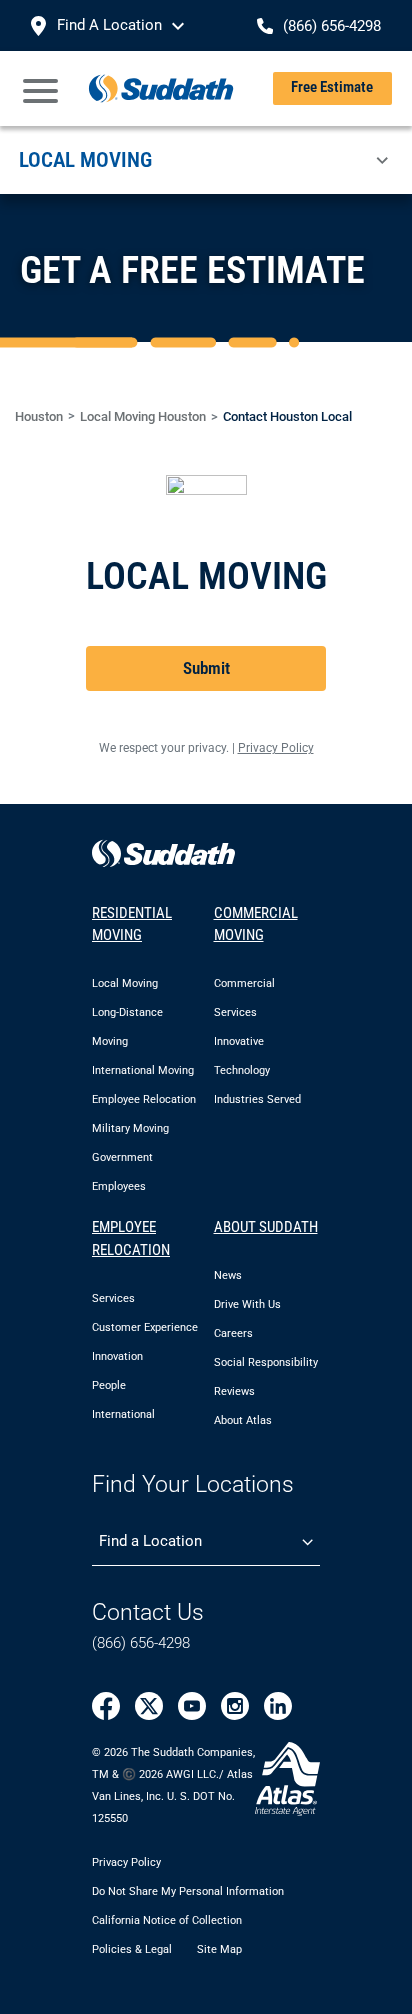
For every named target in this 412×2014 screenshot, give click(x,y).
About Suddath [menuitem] (266, 1227)
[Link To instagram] (235, 1706)
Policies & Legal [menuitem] (132, 1949)
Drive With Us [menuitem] (247, 1304)
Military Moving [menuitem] (130, 1128)
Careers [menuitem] (233, 1333)
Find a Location (150, 1541)
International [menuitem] (123, 1414)
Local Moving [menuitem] (125, 983)
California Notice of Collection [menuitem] (167, 1920)
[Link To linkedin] (278, 1706)
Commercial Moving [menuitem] (256, 924)
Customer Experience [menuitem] (145, 1327)
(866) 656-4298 (141, 1643)
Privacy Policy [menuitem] (126, 1862)
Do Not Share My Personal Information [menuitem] (188, 1891)
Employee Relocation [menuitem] (144, 1099)
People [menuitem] (109, 1385)
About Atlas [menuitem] (243, 1420)
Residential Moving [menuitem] (132, 924)
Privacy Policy (276, 748)
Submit (206, 668)
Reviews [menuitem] (234, 1391)
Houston (39, 416)
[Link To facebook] (106, 1706)
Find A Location (109, 25)
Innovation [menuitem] (117, 1356)
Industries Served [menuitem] (257, 1099)
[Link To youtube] (192, 1706)
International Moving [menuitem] (143, 1070)
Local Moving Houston (143, 416)
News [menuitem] (228, 1275)
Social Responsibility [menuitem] (266, 1362)
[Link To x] (149, 1706)
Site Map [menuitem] (219, 1949)
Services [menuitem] (113, 1298)
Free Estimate (332, 87)
